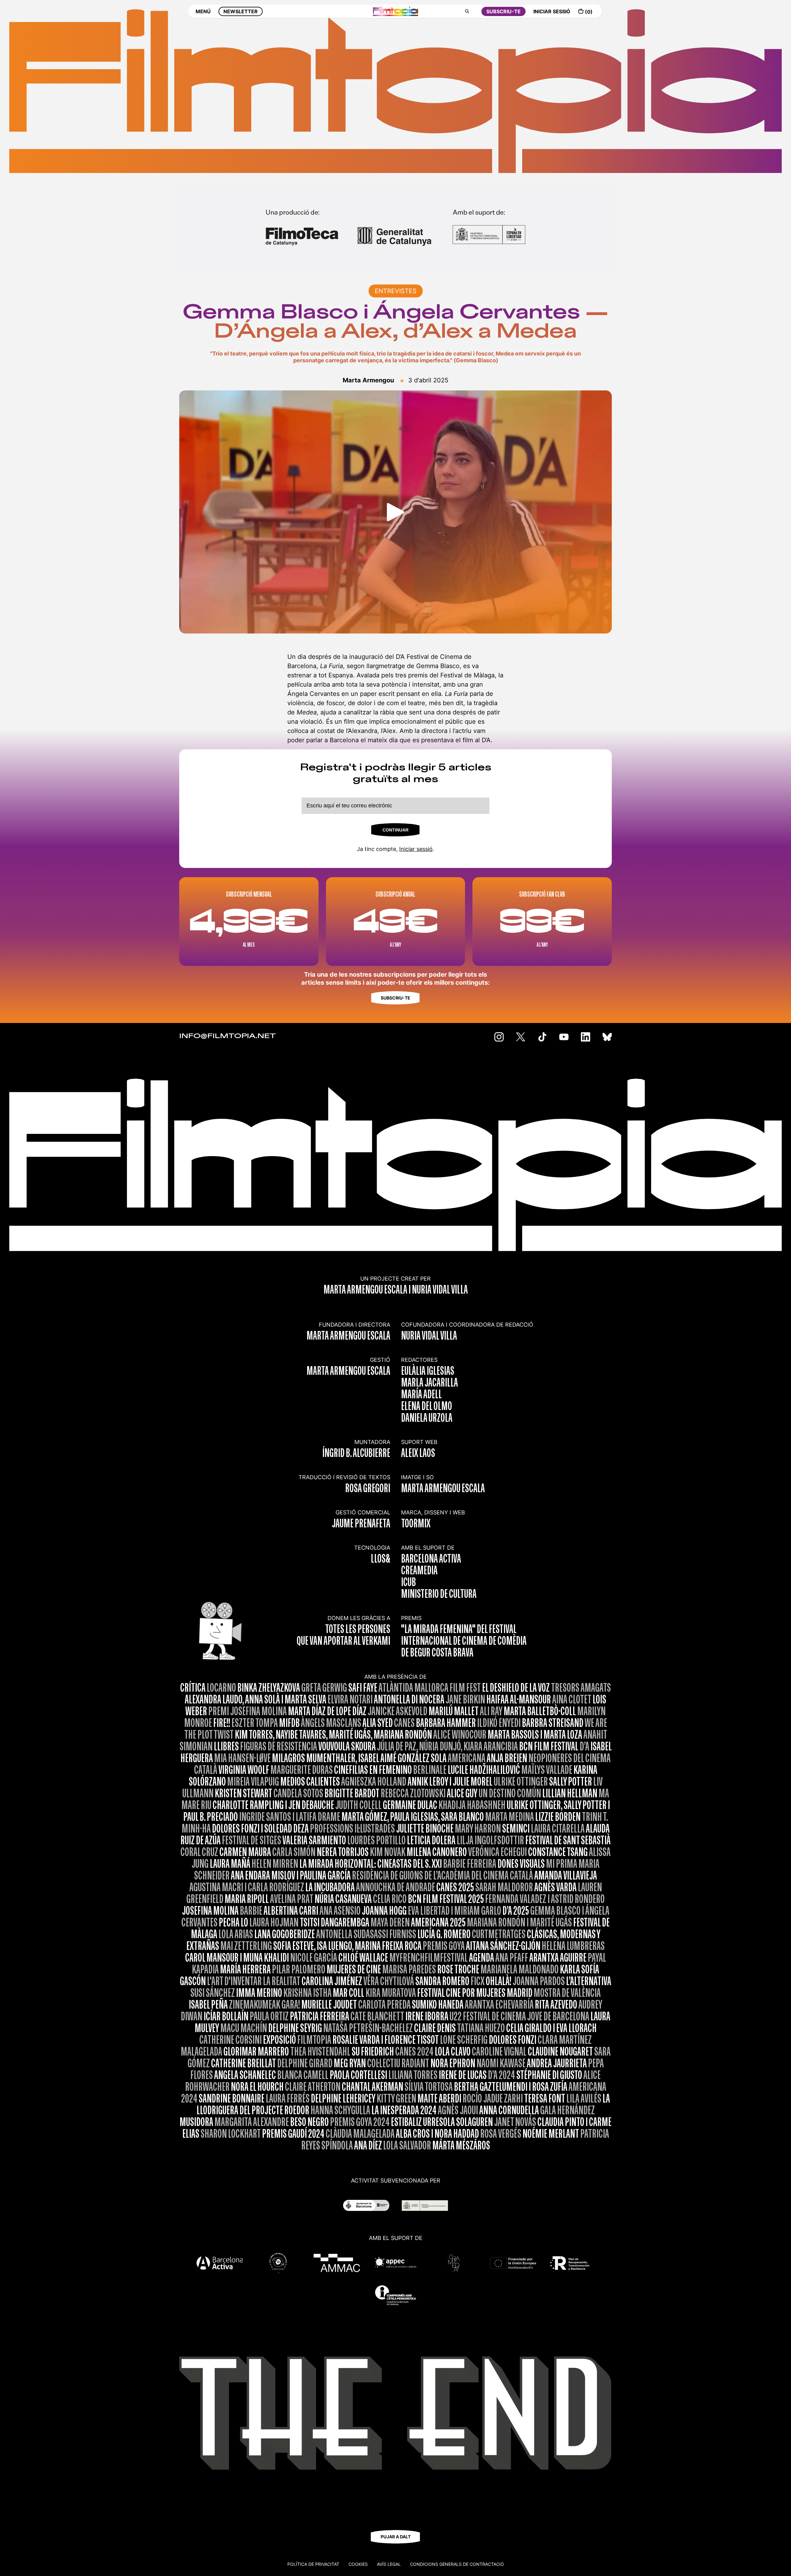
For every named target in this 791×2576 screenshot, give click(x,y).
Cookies (358, 2564)
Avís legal (389, 2564)
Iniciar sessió (416, 849)
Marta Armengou (368, 380)
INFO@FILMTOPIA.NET (228, 1036)
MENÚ (203, 11)
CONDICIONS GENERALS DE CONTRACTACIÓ (457, 2564)
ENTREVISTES (396, 291)
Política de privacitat (313, 2564)
